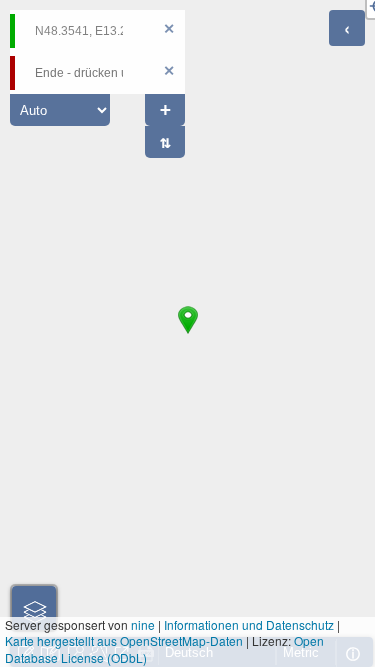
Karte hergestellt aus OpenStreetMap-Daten (124, 640)
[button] (188, 334)
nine (143, 624)
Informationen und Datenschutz (249, 624)
